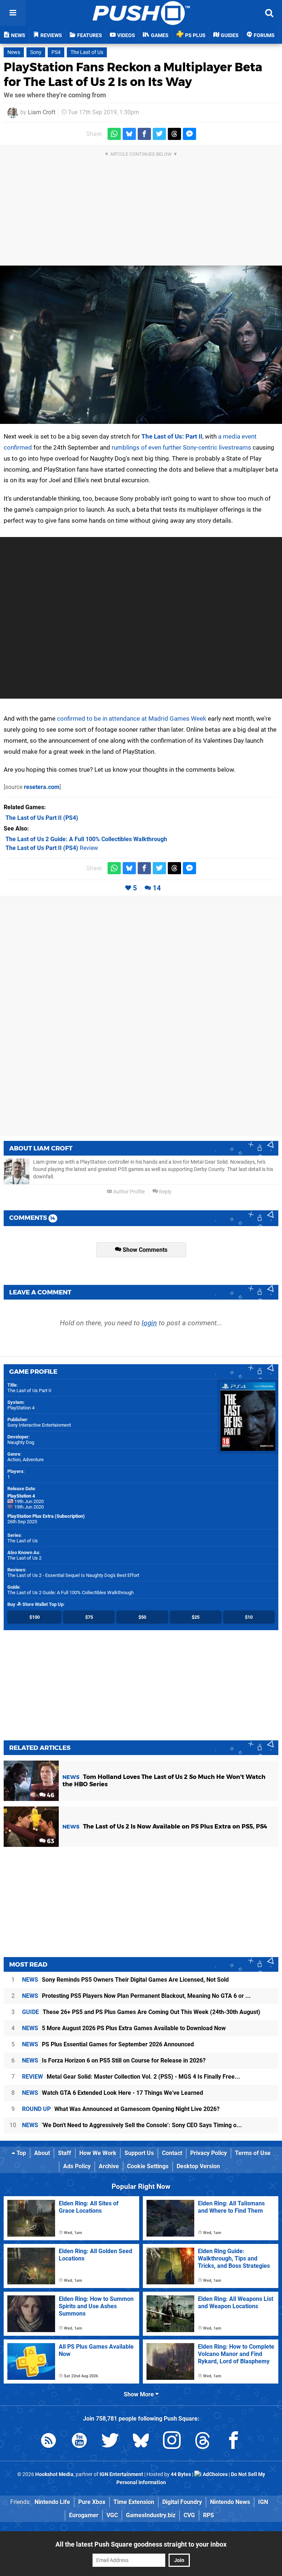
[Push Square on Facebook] (234, 2442)
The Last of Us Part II (29, 1390)
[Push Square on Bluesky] (141, 2442)
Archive (109, 2166)
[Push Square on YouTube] (79, 2442)
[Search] (269, 13)
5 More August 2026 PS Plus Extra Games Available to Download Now (124, 2028)
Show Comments (144, 1250)
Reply (165, 1192)
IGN (263, 2502)
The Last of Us (87, 52)
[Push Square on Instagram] (172, 2442)
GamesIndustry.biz (151, 2515)
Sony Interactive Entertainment (39, 1425)
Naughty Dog (21, 1442)
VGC (112, 2515)
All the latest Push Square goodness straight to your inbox (141, 2544)
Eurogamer (84, 2515)
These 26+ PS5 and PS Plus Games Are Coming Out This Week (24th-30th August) (141, 2012)
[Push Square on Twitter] (110, 2442)
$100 (35, 1617)
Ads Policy (77, 2166)
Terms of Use (253, 2153)
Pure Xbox (92, 2502)
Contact (172, 2153)
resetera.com (42, 787)
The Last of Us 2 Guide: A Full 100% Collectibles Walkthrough (70, 1593)
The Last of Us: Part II (172, 436)
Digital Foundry (182, 2502)
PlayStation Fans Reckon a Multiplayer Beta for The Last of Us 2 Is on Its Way (133, 74)
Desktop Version (198, 2166)
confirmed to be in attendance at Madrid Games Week (132, 718)
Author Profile (128, 1192)
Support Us (139, 2153)
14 (157, 888)
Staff (65, 2153)
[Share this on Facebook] (144, 134)
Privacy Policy (209, 2153)
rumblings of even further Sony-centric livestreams (181, 447)
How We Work (98, 2153)
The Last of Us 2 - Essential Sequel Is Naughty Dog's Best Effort (73, 1575)
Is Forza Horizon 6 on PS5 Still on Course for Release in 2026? (114, 2060)
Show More (140, 2394)
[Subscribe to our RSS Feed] (48, 2442)
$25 (196, 1617)
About (42, 2153)
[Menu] (13, 13)
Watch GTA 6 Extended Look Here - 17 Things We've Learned (113, 2093)
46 (50, 1795)
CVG (189, 2515)
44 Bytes (181, 2474)
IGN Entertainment (121, 2474)
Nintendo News (230, 2502)
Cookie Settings (148, 2166)
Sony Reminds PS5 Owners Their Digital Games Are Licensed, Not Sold (125, 1980)
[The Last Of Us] (141, 345)
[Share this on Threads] (174, 134)
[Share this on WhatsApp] (114, 134)
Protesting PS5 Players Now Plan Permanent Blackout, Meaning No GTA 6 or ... (136, 1996)
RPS (209, 2515)
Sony (36, 52)
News (14, 52)
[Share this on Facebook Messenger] (189, 134)
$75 (89, 1617)
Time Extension (134, 2502)
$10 (249, 1617)
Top (21, 2153)
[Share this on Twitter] (159, 134)
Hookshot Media (54, 2474)
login (149, 1323)
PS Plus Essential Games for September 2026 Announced (108, 2044)
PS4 (56, 52)
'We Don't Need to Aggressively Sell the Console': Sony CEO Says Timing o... (132, 2125)
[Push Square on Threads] (203, 2442)
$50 (142, 1617)
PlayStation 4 (21, 1408)
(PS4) (42, 818)
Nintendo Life (52, 2502)
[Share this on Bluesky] (129, 134)
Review (52, 848)
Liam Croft (42, 112)
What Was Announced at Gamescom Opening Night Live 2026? (121, 2109)
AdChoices (215, 2474)
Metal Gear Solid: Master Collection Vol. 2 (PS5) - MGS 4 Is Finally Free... (131, 2077)
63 (50, 1841)
